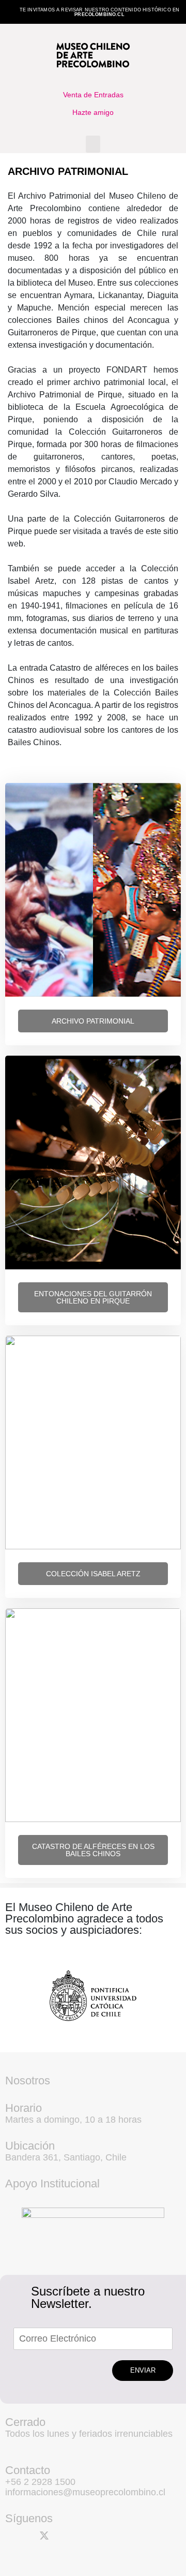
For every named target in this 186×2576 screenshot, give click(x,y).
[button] (93, 144)
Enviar (143, 2370)
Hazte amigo (93, 112)
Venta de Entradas (93, 95)
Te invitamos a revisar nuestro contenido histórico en (100, 12)
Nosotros (28, 2081)
